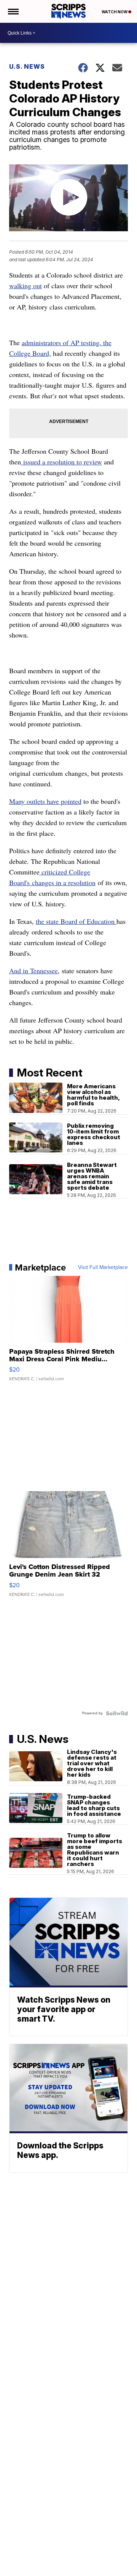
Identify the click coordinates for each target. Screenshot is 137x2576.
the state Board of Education (76, 921)
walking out (25, 286)
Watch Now (115, 12)
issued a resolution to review (61, 462)
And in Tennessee (33, 971)
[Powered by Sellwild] (117, 1713)
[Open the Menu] (13, 11)
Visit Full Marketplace (103, 1267)
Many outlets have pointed (45, 801)
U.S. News (27, 66)
